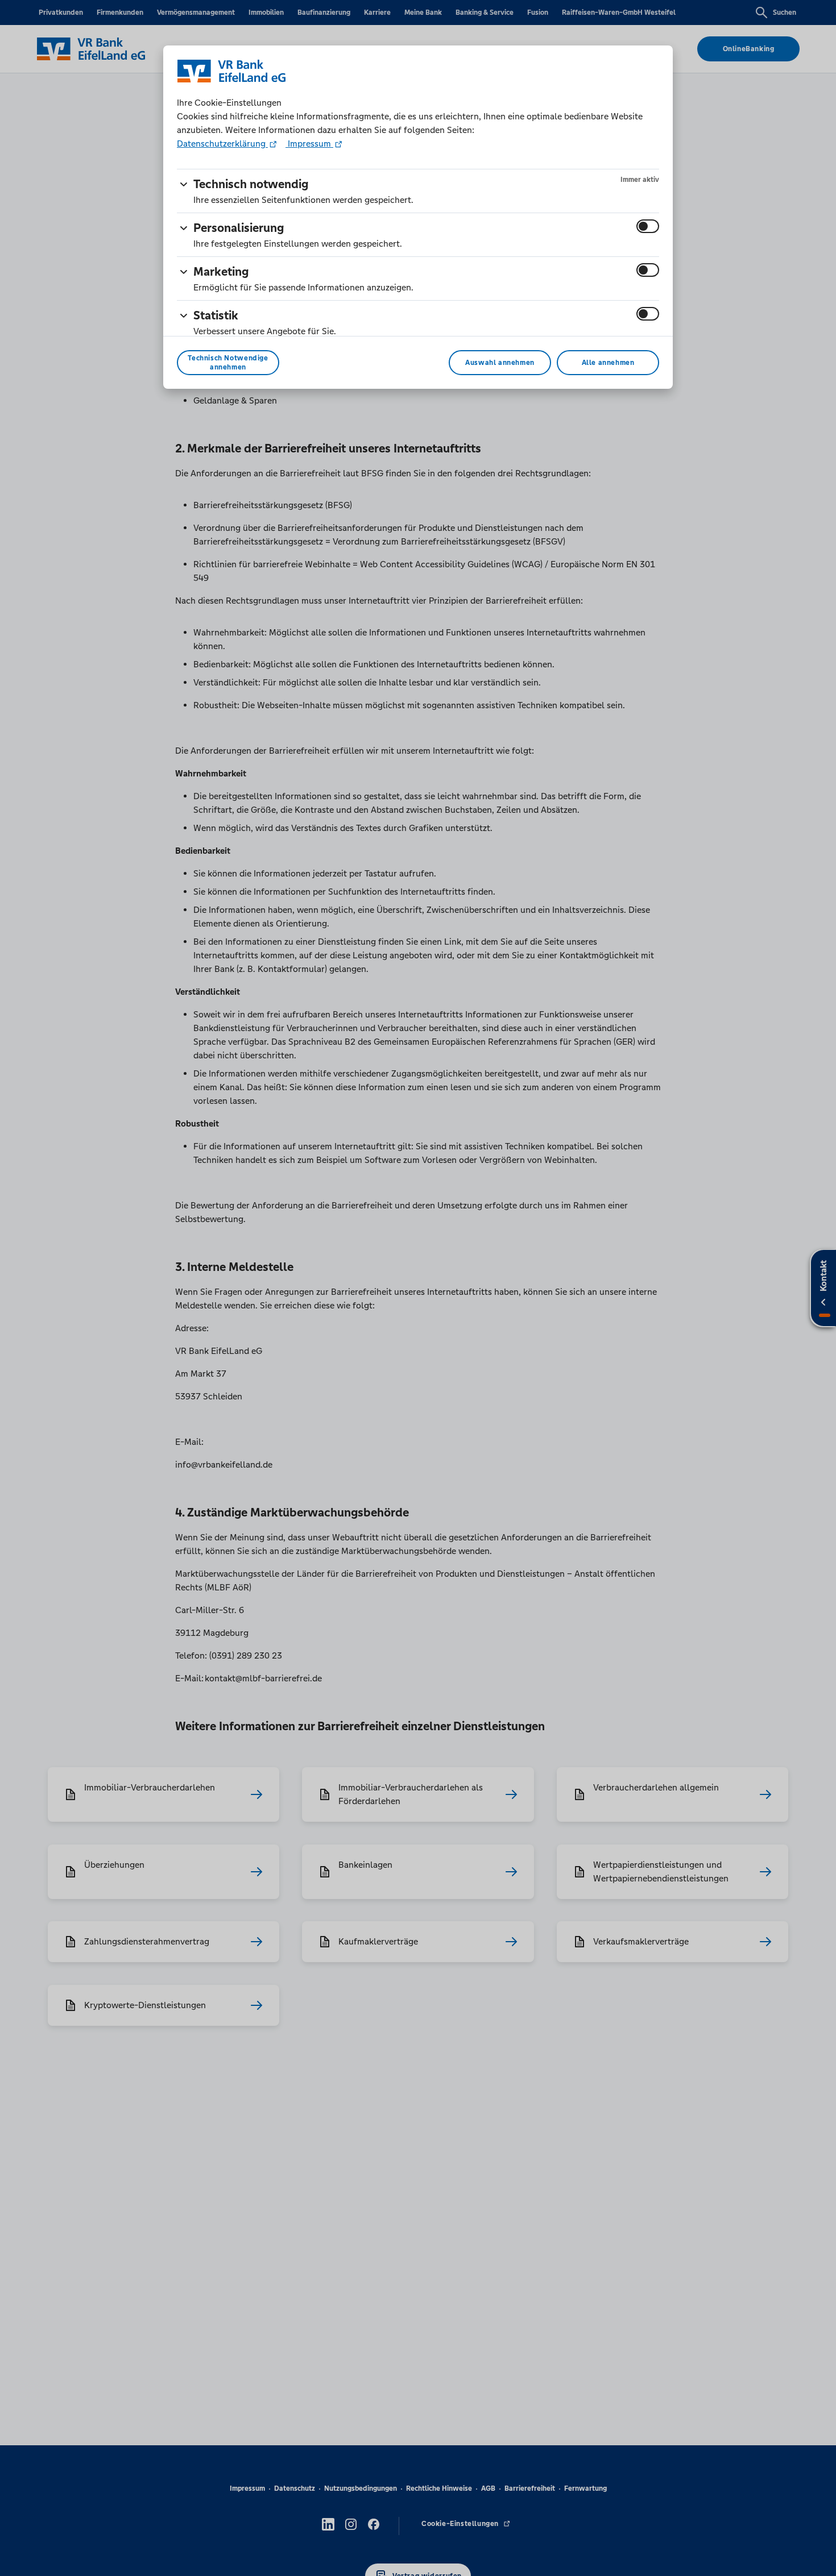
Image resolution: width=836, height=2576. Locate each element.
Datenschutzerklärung (222, 144)
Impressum (309, 144)
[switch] (648, 226)
